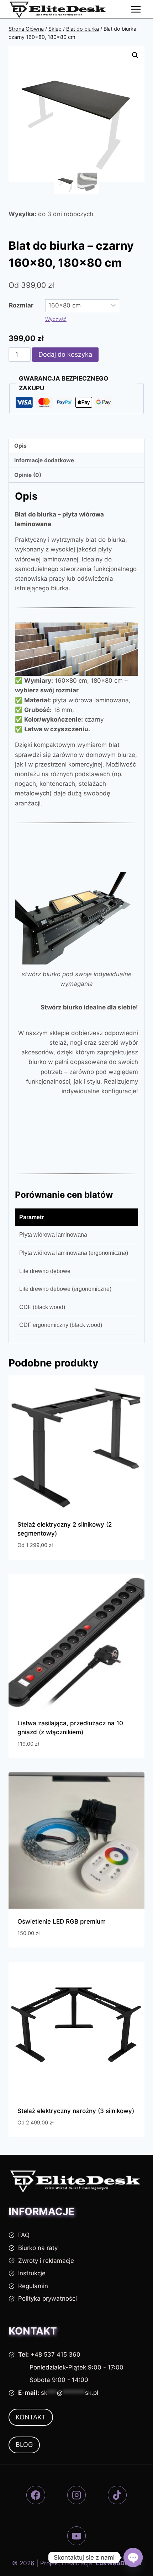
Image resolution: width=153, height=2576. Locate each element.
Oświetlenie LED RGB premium (62, 1921)
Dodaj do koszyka (65, 354)
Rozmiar (21, 305)
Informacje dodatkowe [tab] (44, 460)
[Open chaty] (133, 2557)
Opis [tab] (20, 446)
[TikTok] (117, 2495)
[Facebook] (36, 2495)
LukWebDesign (118, 2563)
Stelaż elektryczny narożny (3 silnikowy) (76, 2111)
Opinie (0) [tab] (28, 475)
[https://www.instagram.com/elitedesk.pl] (77, 2495)
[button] (135, 55)
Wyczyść (56, 319)
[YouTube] (77, 2536)
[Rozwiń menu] (136, 9)
